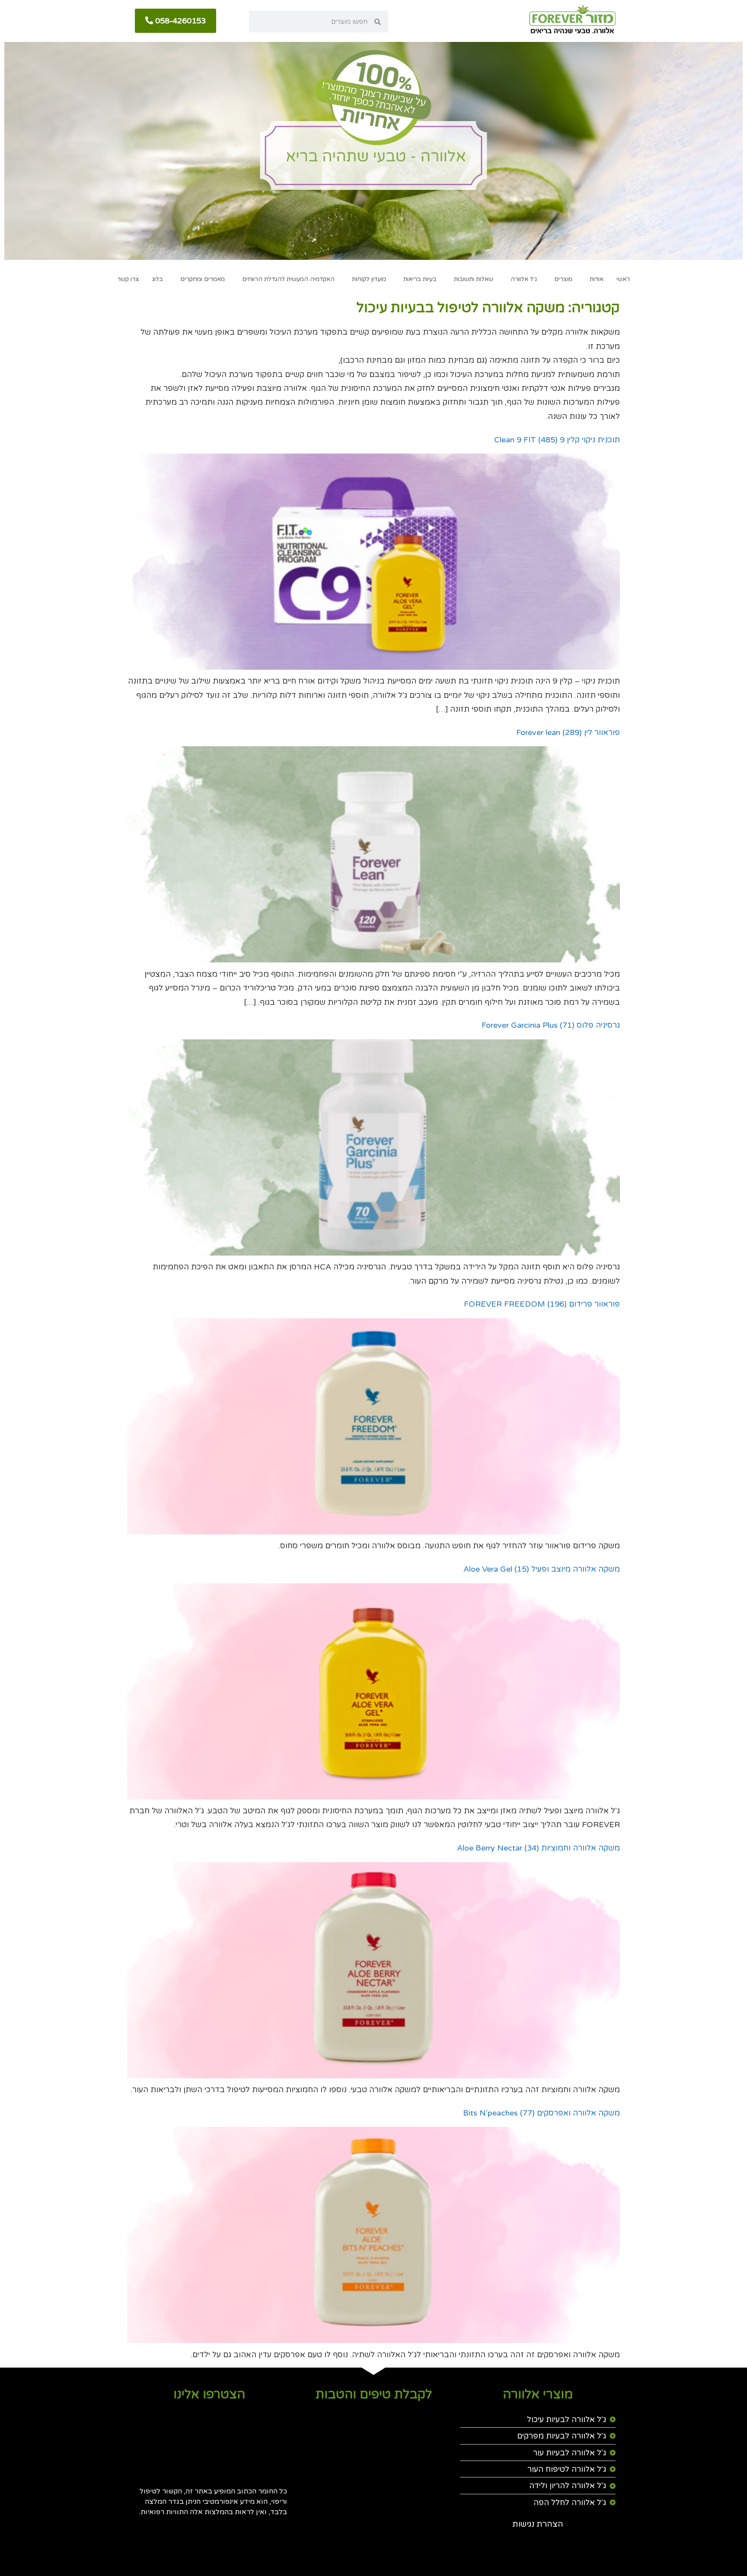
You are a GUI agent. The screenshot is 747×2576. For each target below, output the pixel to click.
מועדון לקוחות (369, 279)
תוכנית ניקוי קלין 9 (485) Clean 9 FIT (557, 440)
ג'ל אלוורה (524, 279)
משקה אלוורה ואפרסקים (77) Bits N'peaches (541, 2113)
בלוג (158, 279)
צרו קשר (128, 279)
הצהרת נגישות (538, 2524)
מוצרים (563, 279)
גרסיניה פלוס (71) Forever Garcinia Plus (551, 1025)
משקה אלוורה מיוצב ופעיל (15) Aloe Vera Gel (542, 1569)
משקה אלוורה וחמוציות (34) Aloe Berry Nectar (538, 1848)
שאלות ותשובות (474, 279)
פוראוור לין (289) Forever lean (568, 732)
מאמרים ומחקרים (203, 279)
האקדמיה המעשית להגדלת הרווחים (288, 279)
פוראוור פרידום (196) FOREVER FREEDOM (542, 1304)
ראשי (623, 279)
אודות (597, 279)
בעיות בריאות (420, 279)
